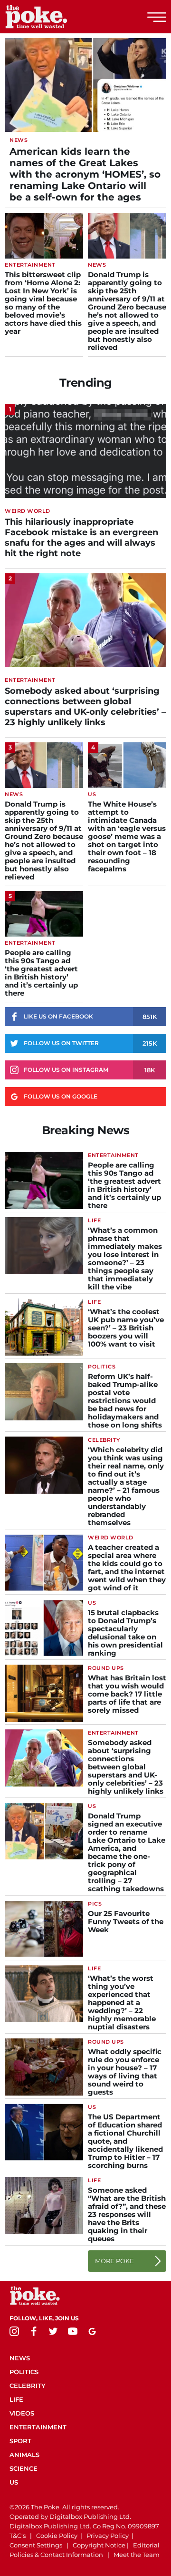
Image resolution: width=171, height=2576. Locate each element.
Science (24, 2468)
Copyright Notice (99, 2545)
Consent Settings (36, 2545)
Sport (20, 2441)
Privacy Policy (108, 2536)
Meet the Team (137, 2555)
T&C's (18, 2536)
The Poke (59, 17)
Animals (24, 2455)
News (20, 2358)
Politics (24, 2372)
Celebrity (28, 2386)
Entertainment (38, 2427)
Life (16, 2399)
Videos (22, 2413)
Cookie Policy (57, 2536)
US (14, 2482)
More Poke (114, 2261)
